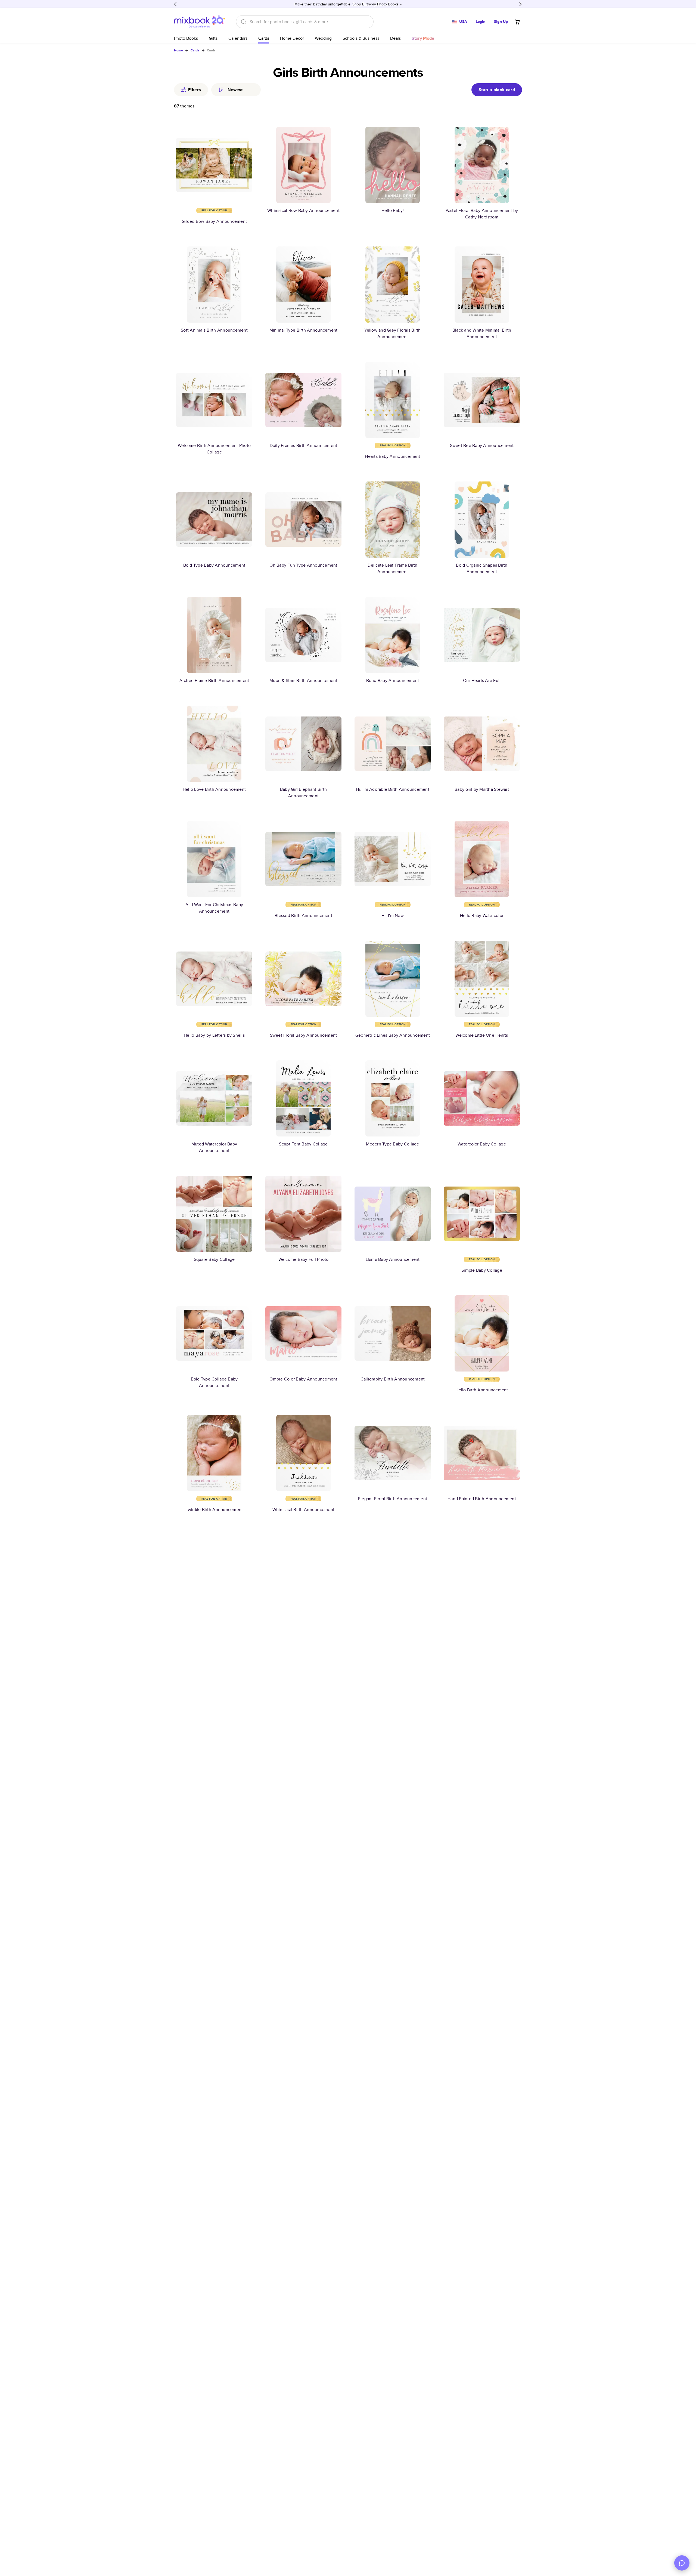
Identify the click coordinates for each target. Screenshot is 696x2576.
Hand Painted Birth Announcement (482, 1499)
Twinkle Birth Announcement (214, 1510)
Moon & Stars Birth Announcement (303, 680)
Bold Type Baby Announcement (214, 565)
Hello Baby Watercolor (482, 915)
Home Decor (292, 38)
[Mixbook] (200, 22)
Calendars (238, 38)
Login (481, 21)
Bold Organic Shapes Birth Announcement (482, 568)
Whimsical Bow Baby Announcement (303, 210)
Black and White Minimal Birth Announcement (482, 333)
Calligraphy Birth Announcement (393, 1379)
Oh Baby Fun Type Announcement (303, 565)
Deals (395, 38)
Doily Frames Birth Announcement (304, 445)
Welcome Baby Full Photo (304, 1259)
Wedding (323, 38)
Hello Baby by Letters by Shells (214, 1035)
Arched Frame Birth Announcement (214, 680)
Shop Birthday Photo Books (375, 4)
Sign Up (501, 21)
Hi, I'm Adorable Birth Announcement (393, 789)
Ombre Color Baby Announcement (303, 1379)
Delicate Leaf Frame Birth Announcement (392, 568)
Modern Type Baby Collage (392, 1144)
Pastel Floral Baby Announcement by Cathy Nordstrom (482, 214)
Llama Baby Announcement (393, 1259)
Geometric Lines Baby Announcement (393, 1035)
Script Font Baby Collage (303, 1144)
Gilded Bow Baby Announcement (214, 221)
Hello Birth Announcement (482, 1390)
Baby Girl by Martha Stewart (482, 789)
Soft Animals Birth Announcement (214, 330)
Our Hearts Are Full (482, 680)
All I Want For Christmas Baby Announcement (214, 908)
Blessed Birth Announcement (303, 915)
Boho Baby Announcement (393, 680)
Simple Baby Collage (482, 1270)
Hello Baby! (393, 210)
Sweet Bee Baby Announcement (482, 445)
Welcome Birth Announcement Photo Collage (214, 449)
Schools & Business (361, 38)
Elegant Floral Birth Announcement (393, 1499)
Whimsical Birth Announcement (303, 1510)
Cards (264, 38)
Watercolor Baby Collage (482, 1144)
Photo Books (186, 38)
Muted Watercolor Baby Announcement (214, 1147)
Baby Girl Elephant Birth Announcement (303, 793)
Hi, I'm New (393, 915)
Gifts (213, 38)
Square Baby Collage (214, 1259)
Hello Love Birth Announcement (214, 789)
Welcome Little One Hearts (482, 1035)
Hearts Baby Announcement (392, 456)
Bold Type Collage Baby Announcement (214, 1382)
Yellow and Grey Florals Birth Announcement (392, 333)
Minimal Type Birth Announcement (304, 330)
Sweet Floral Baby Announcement (304, 1035)
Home (178, 50)
